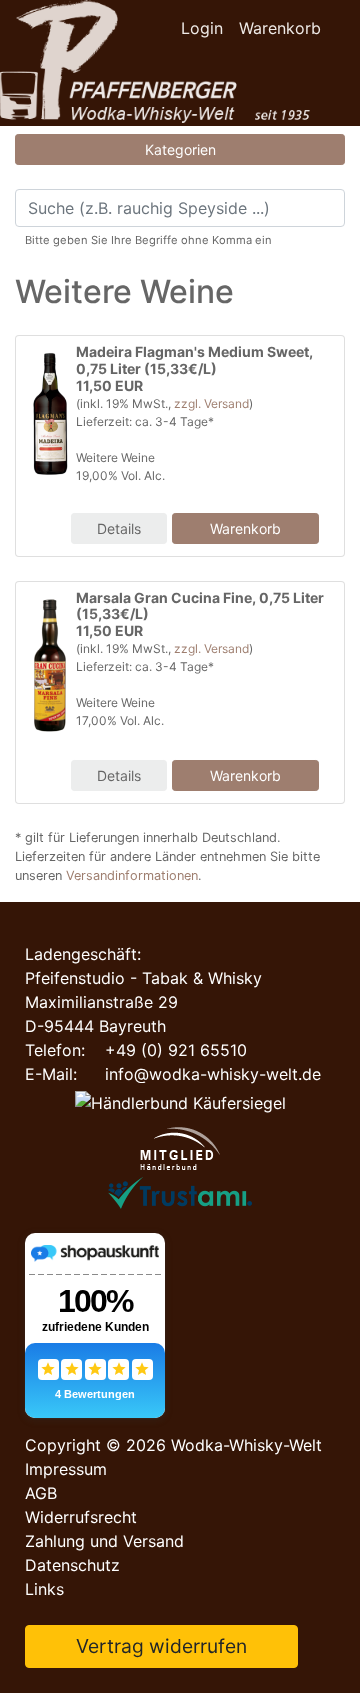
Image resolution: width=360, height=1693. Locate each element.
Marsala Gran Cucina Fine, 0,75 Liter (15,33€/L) (200, 606)
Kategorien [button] (180, 149)
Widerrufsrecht (81, 1517)
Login (202, 28)
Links (44, 1589)
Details (119, 528)
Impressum (66, 1469)
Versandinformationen (132, 875)
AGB (41, 1493)
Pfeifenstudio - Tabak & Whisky (143, 978)
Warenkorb (280, 28)
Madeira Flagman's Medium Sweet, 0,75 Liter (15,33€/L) (194, 360)
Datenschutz (72, 1565)
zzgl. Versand (211, 403)
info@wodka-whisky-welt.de (213, 1074)
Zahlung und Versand (104, 1541)
